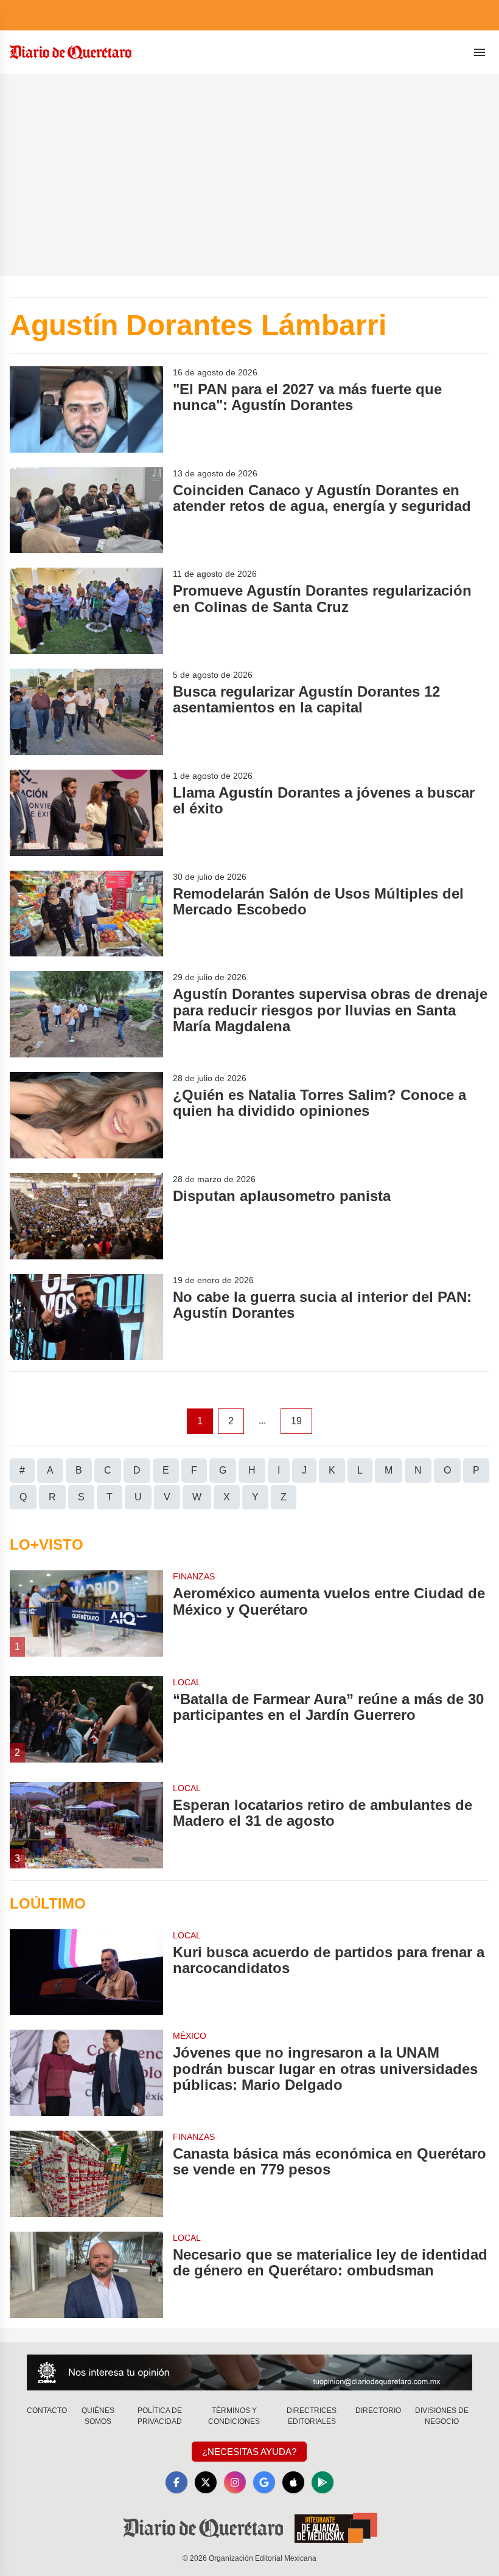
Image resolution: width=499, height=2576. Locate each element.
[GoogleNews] (264, 2482)
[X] (206, 2482)
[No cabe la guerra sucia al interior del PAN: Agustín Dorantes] (86, 1317)
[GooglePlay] (323, 2482)
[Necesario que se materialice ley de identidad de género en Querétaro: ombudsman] (86, 2275)
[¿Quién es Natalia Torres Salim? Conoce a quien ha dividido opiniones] (86, 1115)
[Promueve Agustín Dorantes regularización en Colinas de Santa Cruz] (86, 611)
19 (296, 1421)
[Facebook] (176, 2482)
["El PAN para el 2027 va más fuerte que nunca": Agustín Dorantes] (86, 409)
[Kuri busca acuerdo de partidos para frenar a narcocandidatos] (86, 1972)
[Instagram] (235, 2482)
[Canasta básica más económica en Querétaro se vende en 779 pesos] (86, 2174)
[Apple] (293, 2482)
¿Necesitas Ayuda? (249, 2452)
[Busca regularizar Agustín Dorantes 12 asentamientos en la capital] (86, 712)
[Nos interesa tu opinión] (249, 2372)
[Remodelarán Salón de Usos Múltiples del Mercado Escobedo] (86, 914)
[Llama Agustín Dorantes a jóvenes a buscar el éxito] (86, 813)
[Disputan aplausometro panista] (86, 1216)
